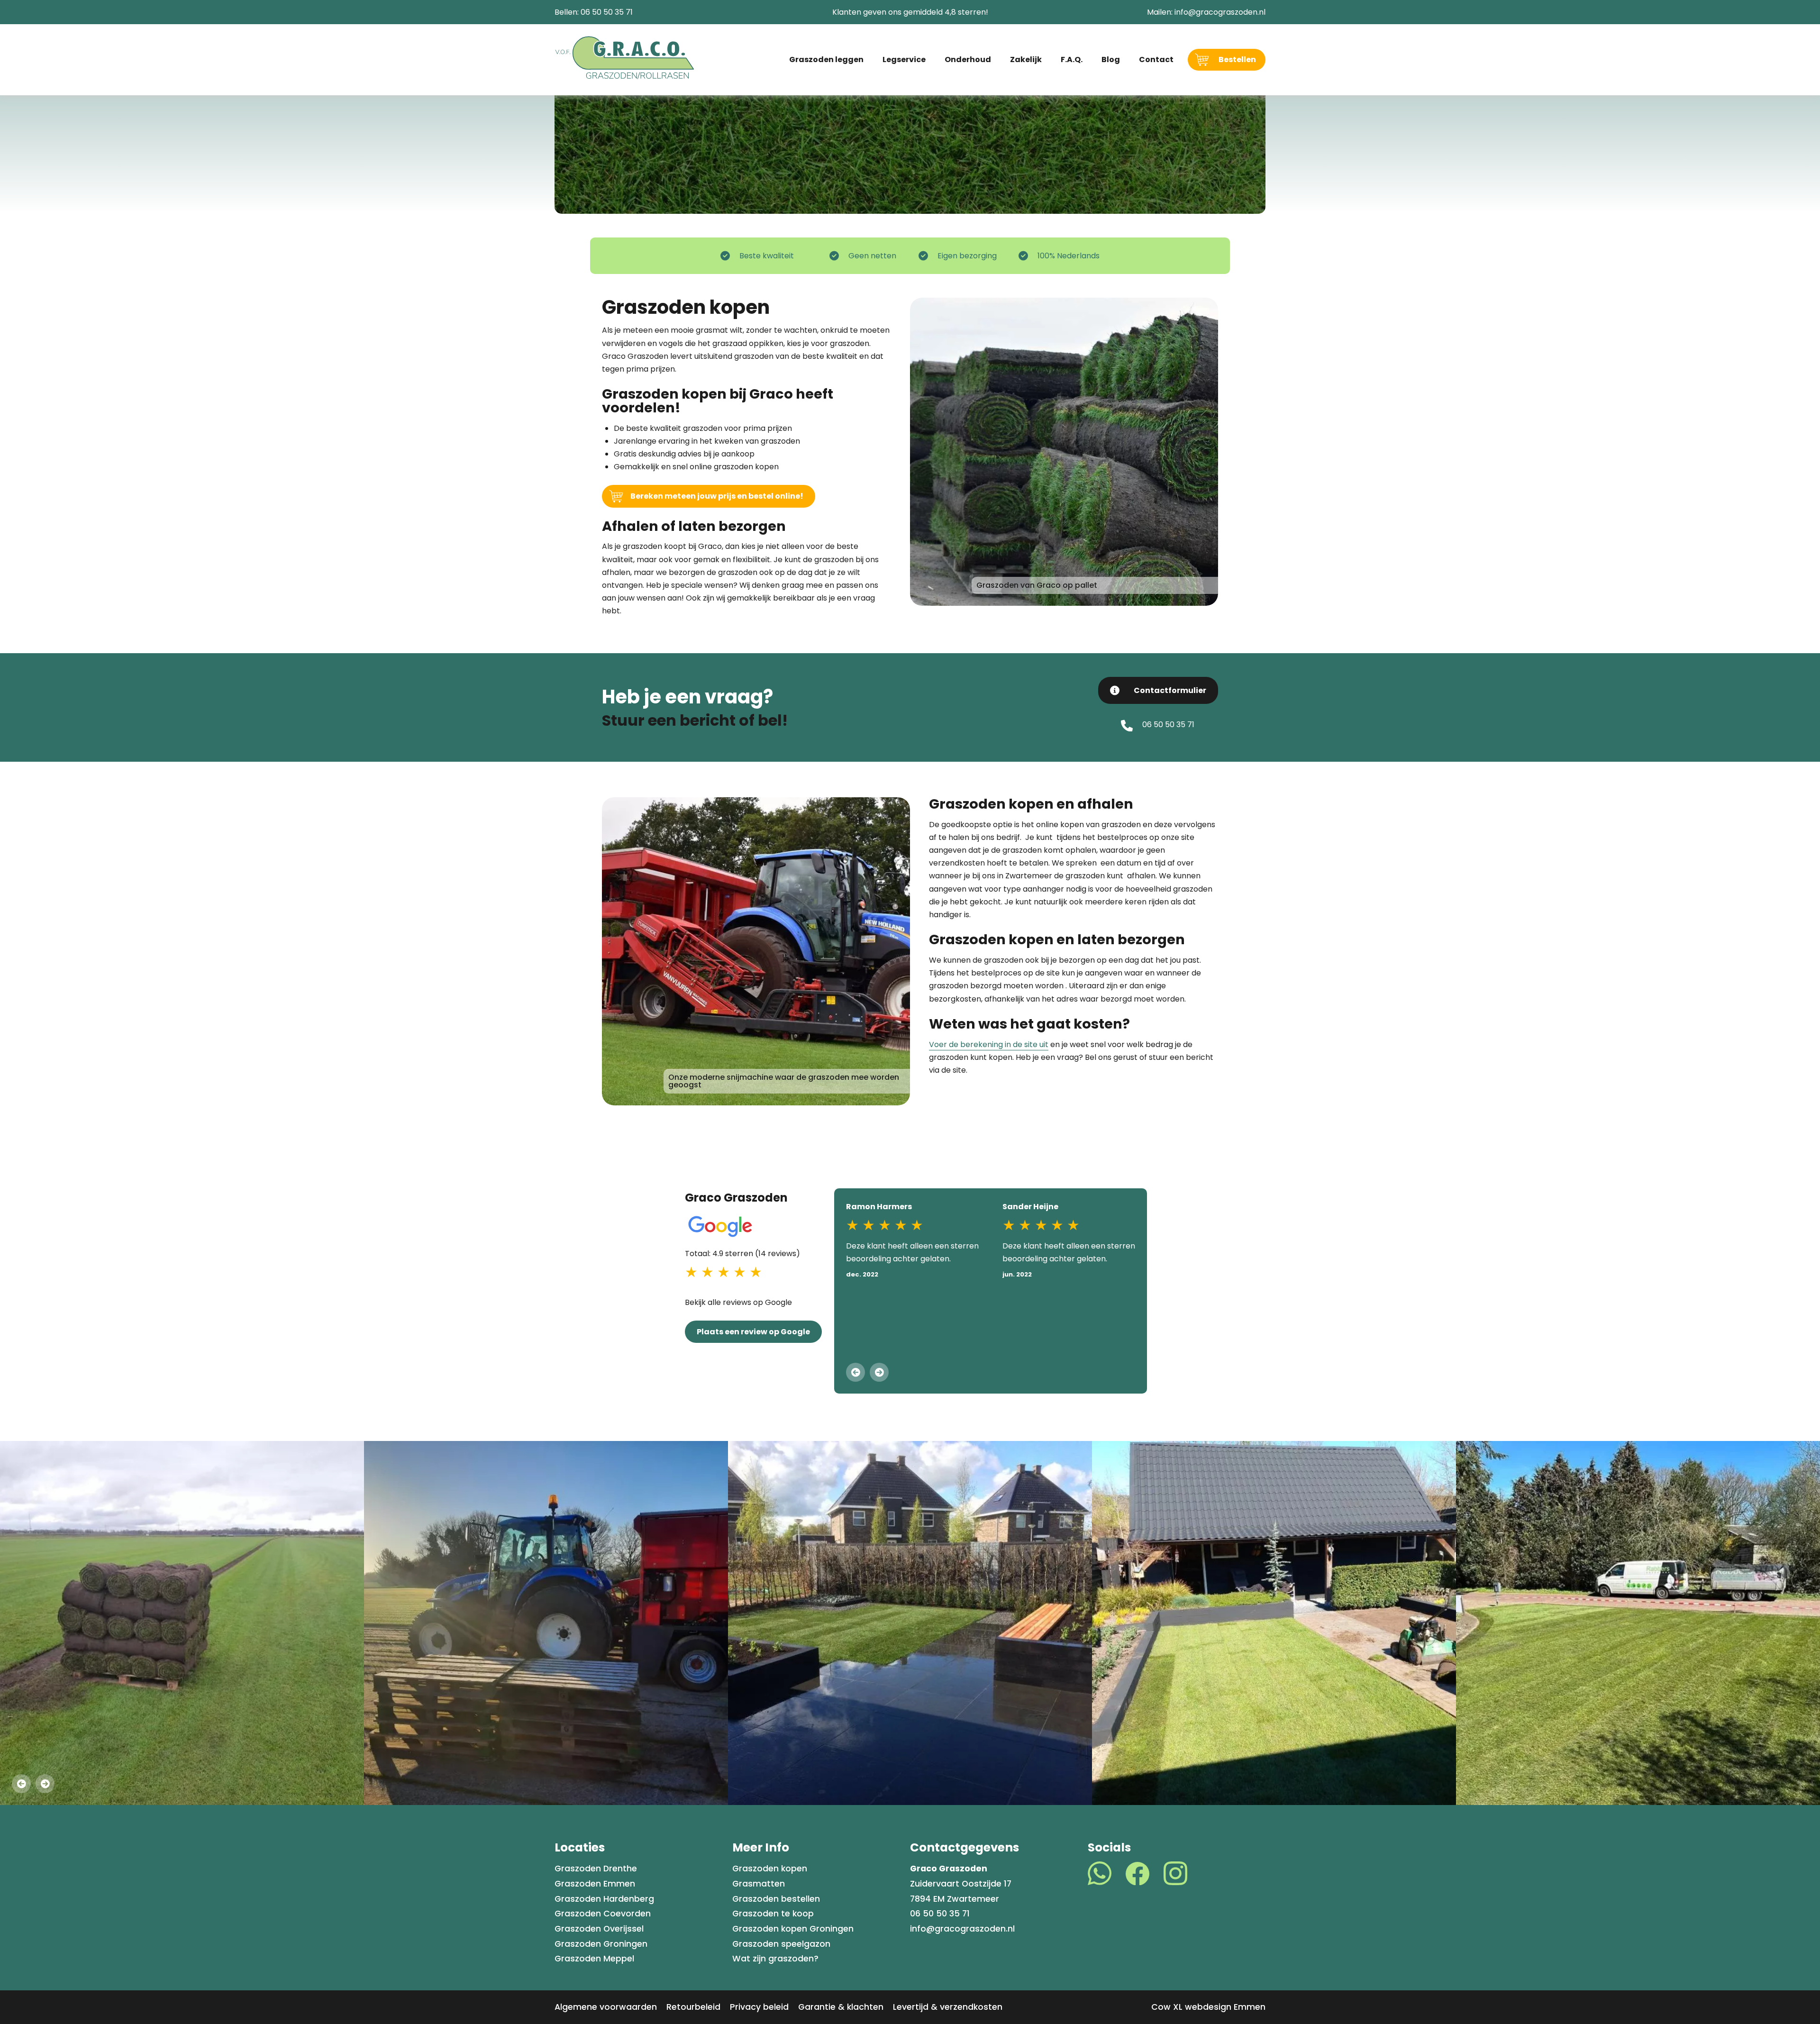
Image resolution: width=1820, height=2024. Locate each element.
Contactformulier (1170, 690)
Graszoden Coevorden (603, 1914)
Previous (855, 1372)
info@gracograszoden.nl (1220, 12)
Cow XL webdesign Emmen (1208, 2007)
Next (879, 1372)
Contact (1156, 59)
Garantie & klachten (841, 2007)
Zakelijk (1026, 59)
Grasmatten (759, 1884)
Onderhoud (968, 59)
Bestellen (1237, 59)
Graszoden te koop (773, 1914)
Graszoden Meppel (594, 1959)
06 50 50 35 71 (607, 12)
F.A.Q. (1072, 59)
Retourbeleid (693, 2007)
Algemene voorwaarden (606, 2007)
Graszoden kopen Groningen (793, 1929)
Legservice (904, 59)
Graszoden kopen (770, 1869)
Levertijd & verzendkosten (948, 2007)
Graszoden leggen (826, 59)
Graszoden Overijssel (599, 1929)
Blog (1111, 59)
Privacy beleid (759, 2007)
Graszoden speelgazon (781, 1944)
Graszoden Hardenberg (604, 1899)
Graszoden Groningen (601, 1944)
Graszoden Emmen (595, 1884)
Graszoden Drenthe (596, 1869)
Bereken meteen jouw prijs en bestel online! (717, 496)
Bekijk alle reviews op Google (738, 1302)
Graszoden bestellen (776, 1899)
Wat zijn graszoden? (775, 1959)
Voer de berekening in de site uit (989, 1044)
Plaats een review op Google (753, 1332)
